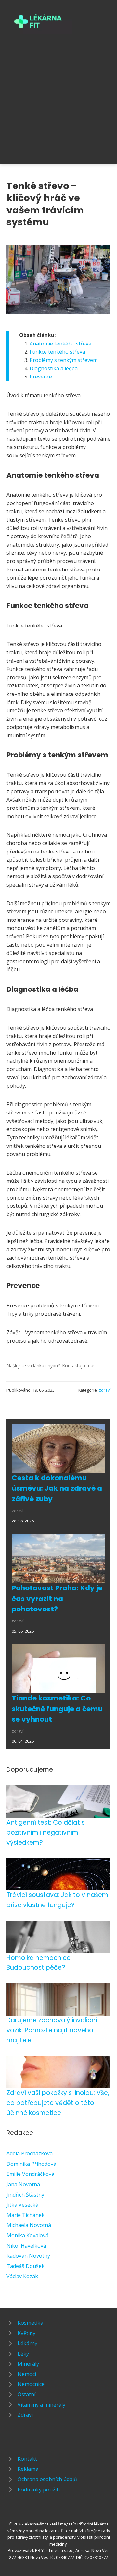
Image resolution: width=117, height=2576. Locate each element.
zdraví (105, 1390)
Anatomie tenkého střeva (60, 344)
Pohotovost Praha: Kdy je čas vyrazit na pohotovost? (57, 1599)
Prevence (41, 377)
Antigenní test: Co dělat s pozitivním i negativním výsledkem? (46, 1832)
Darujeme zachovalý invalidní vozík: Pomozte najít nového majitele (52, 2030)
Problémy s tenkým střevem (64, 360)
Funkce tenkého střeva (57, 352)
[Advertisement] (58, 95)
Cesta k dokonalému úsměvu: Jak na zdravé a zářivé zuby (57, 1488)
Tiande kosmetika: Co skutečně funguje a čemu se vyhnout (57, 1709)
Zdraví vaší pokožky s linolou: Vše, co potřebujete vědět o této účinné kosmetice (58, 2103)
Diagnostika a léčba (54, 368)
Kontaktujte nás (79, 1366)
